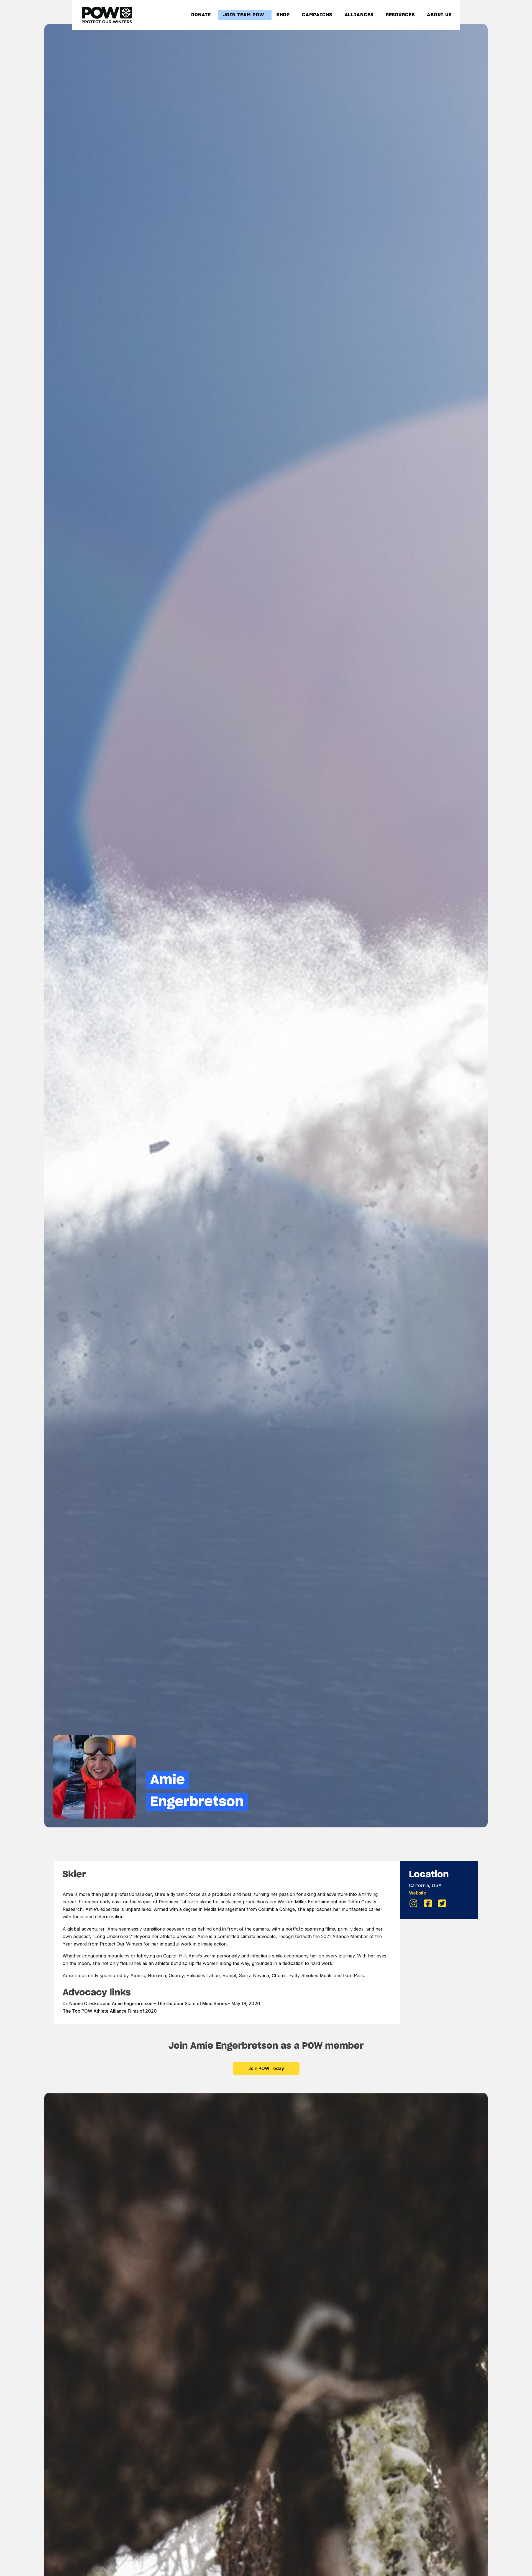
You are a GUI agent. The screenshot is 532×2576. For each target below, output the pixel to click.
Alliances (359, 15)
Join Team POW (244, 15)
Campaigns (317, 15)
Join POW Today (266, 2068)
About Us (439, 15)
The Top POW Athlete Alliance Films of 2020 (110, 2011)
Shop (283, 15)
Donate (201, 15)
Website (418, 1893)
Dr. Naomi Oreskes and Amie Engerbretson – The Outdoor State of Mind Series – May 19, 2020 (161, 2003)
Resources (400, 15)
